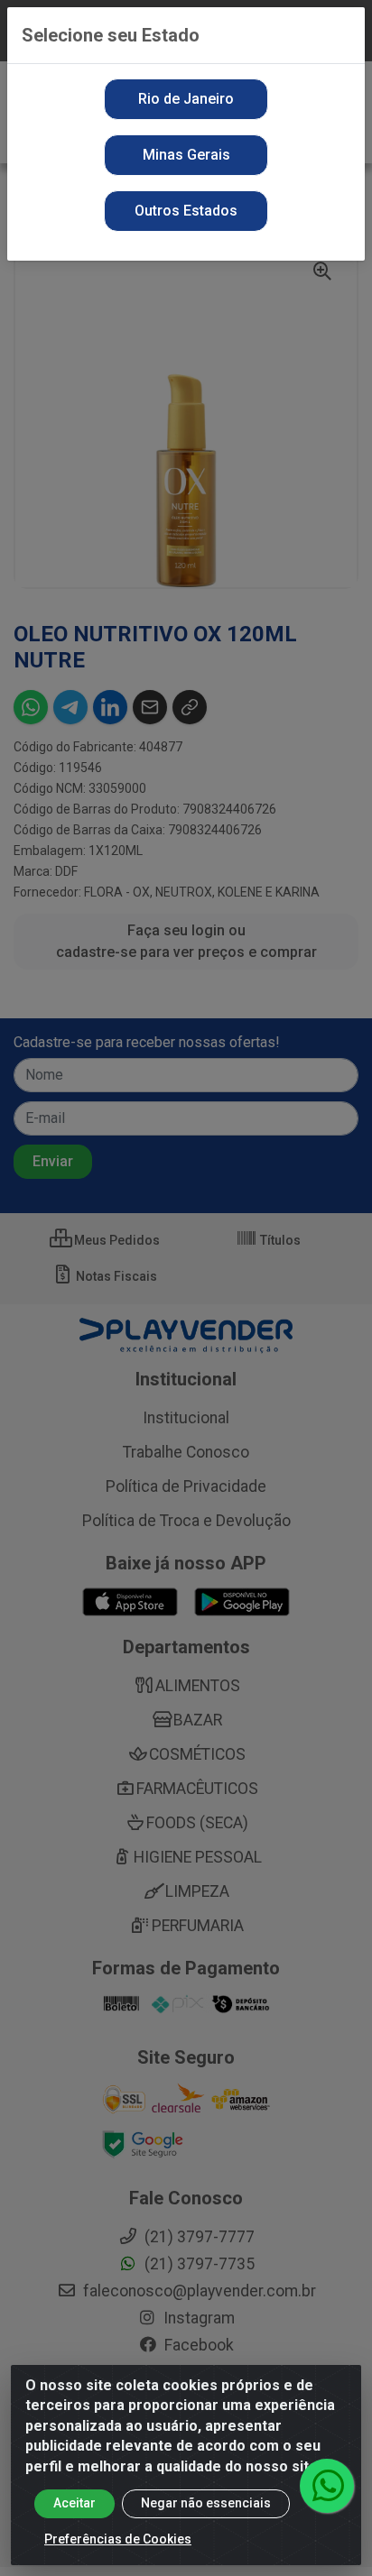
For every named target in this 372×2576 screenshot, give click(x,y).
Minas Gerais (186, 155)
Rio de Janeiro (186, 99)
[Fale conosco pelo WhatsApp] (327, 2486)
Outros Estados (186, 211)
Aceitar (74, 2503)
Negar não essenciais (206, 2503)
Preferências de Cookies (118, 2539)
